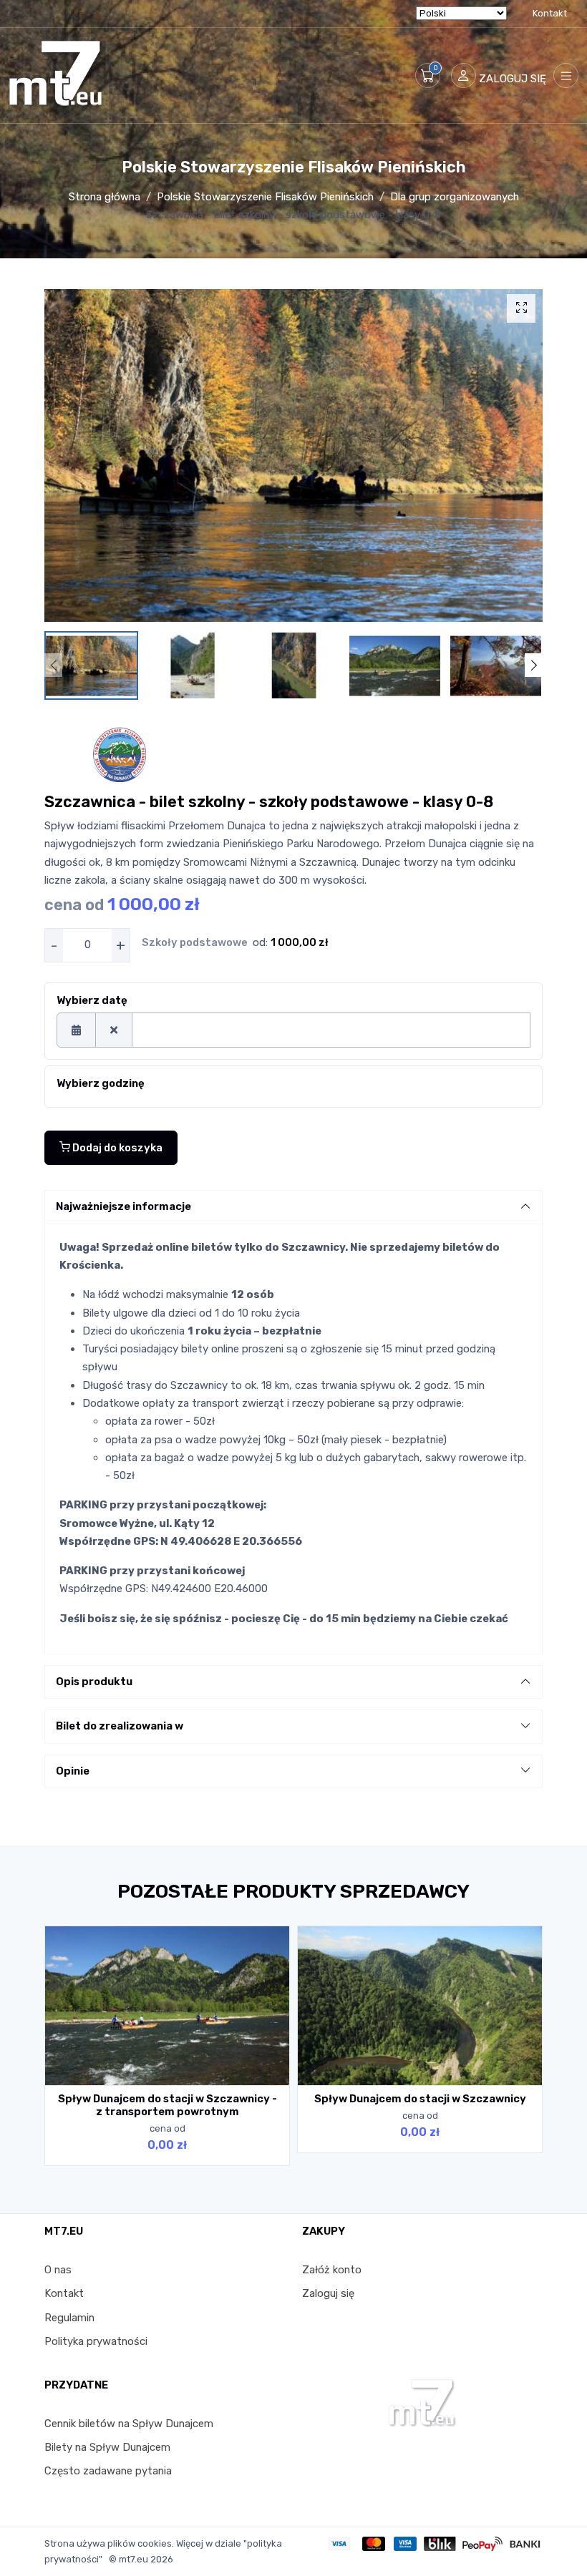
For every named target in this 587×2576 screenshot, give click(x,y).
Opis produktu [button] (94, 1682)
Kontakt (550, 13)
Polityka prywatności (96, 2341)
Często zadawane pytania (108, 2471)
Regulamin (69, 2318)
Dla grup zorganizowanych (455, 197)
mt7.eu (134, 2559)
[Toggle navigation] (566, 75)
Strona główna (105, 197)
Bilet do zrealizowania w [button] (120, 1726)
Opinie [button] (73, 1771)
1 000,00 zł (300, 942)
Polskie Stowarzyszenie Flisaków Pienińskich (265, 197)
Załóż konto (332, 2270)
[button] (428, 75)
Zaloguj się (328, 2293)
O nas (58, 2270)
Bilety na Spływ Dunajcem (107, 2447)
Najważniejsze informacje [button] (123, 1206)
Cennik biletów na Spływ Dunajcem (129, 2424)
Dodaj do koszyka (116, 1148)
